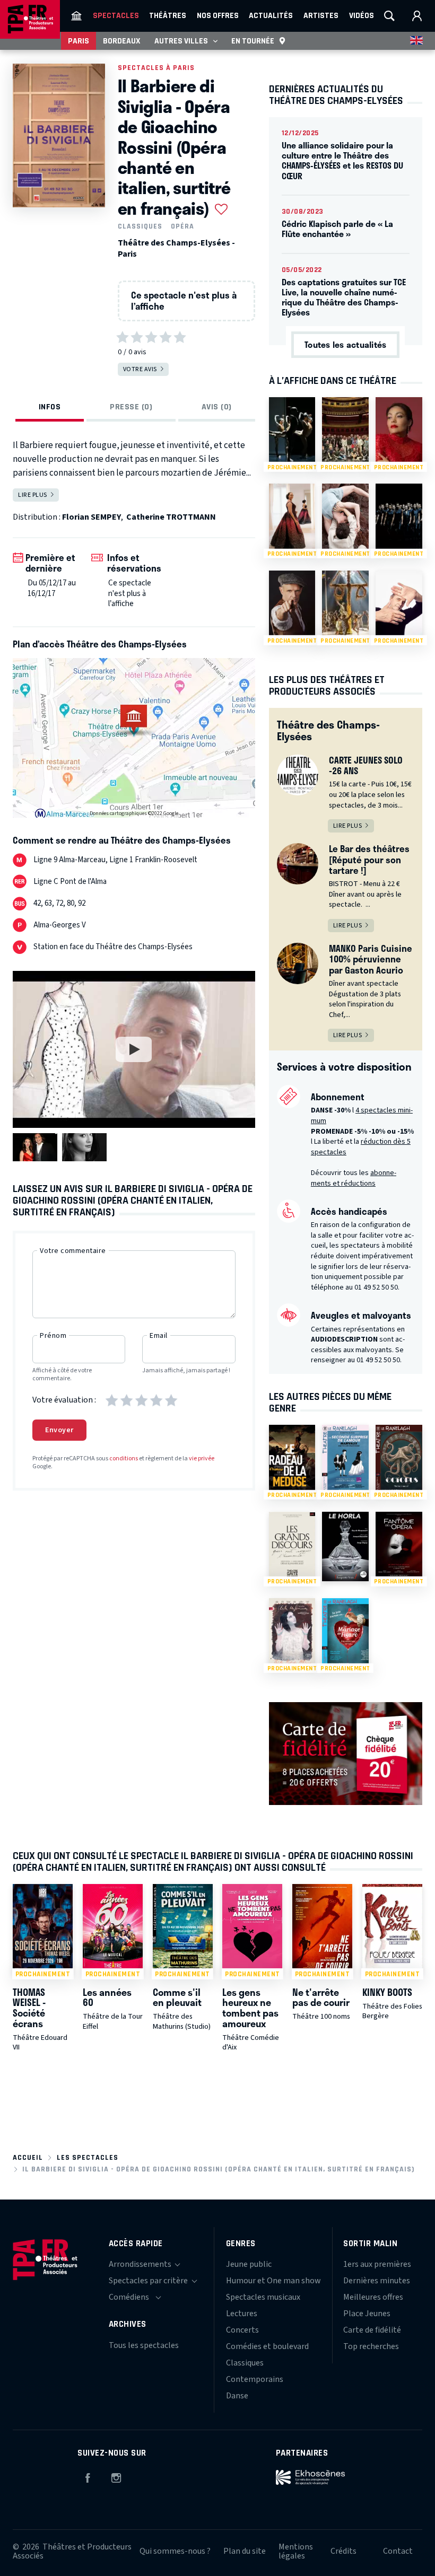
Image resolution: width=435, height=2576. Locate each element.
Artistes (321, 15)
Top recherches (371, 2346)
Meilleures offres (373, 2297)
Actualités (271, 15)
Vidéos (362, 15)
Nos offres (218, 15)
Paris (79, 41)
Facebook (88, 2476)
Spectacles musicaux (263, 2297)
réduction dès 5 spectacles (361, 1147)
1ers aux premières (377, 2264)
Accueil (28, 2157)
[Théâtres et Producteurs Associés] (76, 16)
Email (159, 1336)
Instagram (116, 2476)
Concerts (242, 2330)
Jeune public (249, 2264)
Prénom (53, 1336)
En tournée (253, 41)
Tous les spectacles (144, 2345)
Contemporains (255, 2379)
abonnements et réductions (354, 1178)
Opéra (182, 226)
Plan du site (245, 2551)
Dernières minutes (377, 2281)
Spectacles (116, 15)
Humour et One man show (273, 2281)
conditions (124, 1458)
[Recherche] (389, 16)
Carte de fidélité (372, 2330)
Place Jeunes (367, 2314)
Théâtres (168, 15)
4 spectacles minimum (362, 1116)
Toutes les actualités (345, 344)
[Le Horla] (345, 1547)
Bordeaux (122, 41)
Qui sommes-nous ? (175, 2551)
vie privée (202, 1458)
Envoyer (59, 1430)
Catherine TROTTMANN (171, 517)
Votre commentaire (73, 1251)
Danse (237, 2396)
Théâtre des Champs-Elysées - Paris (176, 248)
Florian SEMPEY (92, 517)
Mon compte (417, 16)
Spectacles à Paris (156, 68)
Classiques (140, 226)
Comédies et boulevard (267, 2346)
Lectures (242, 2314)
